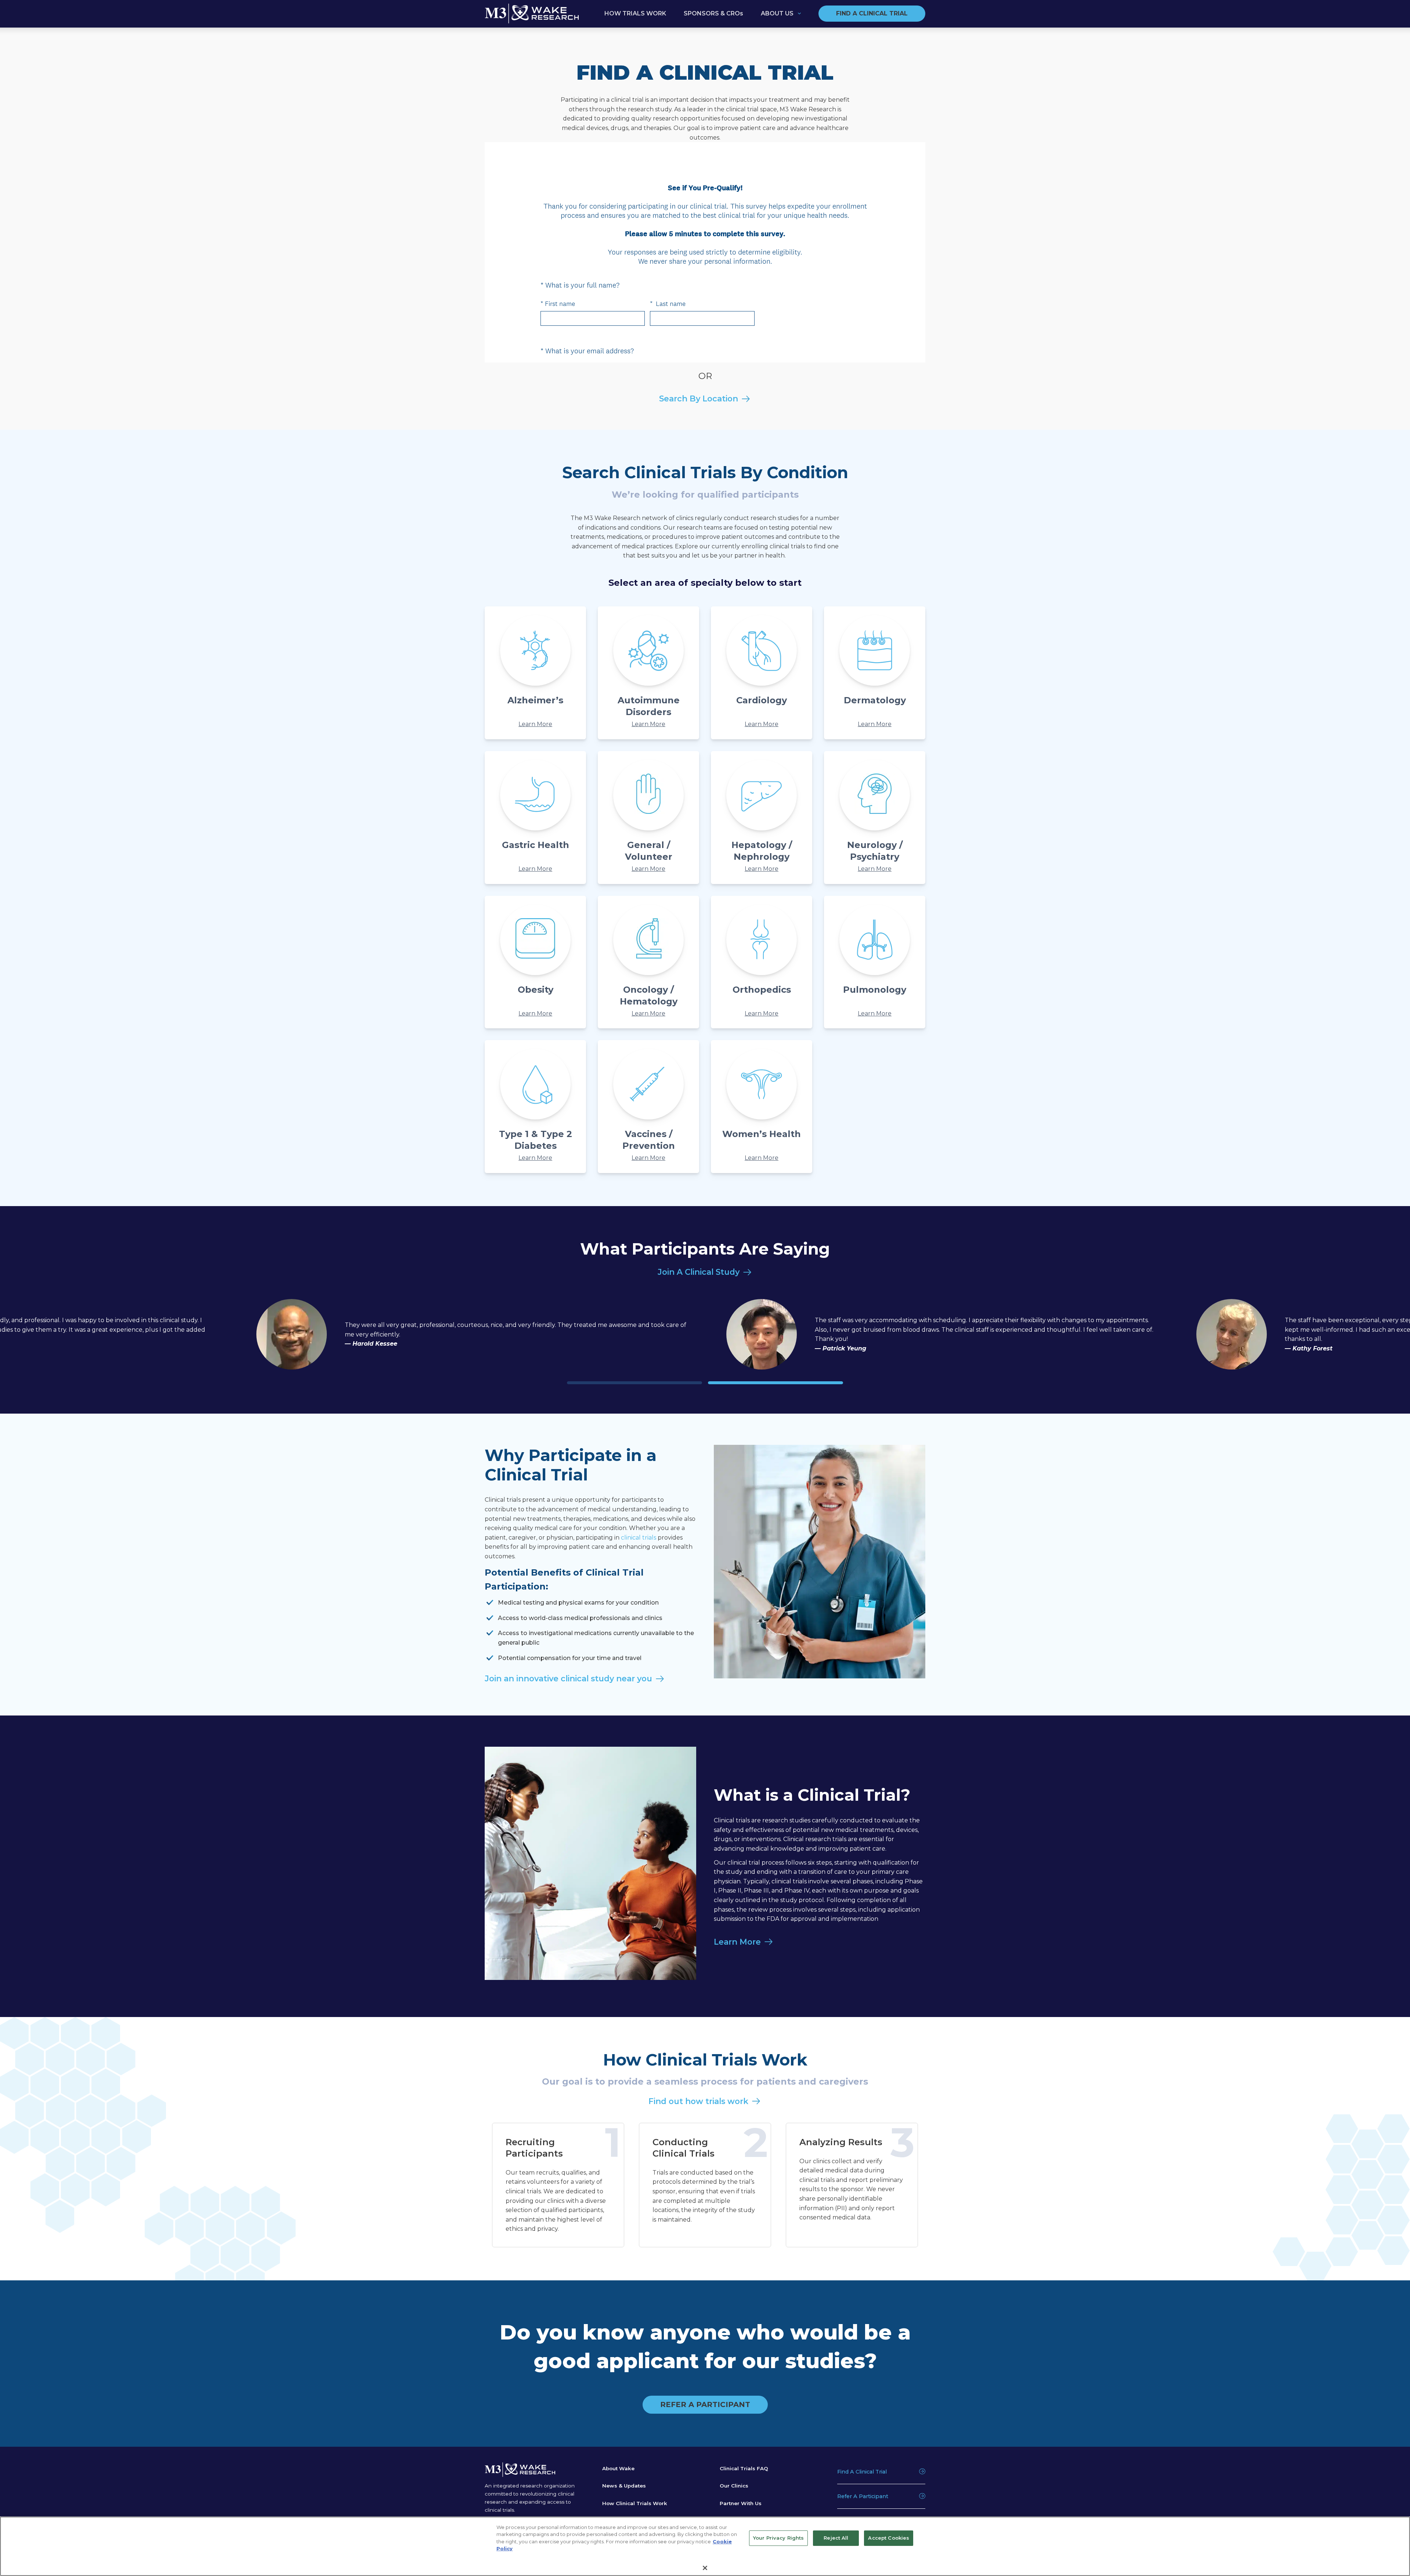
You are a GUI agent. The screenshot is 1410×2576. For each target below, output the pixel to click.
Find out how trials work (698, 2101)
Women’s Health (762, 1134)
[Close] (705, 2568)
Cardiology (762, 700)
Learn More (535, 724)
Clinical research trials (815, 1839)
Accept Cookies (889, 2538)
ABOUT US (777, 13)
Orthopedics (762, 990)
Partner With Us (741, 2503)
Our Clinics (734, 2486)
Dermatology (875, 700)
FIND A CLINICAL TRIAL (872, 13)
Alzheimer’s (535, 700)
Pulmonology (875, 990)
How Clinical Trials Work (635, 2503)
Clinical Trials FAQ (744, 2468)
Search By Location (699, 398)
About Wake (618, 2468)
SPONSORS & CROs (713, 13)
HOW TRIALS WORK (635, 13)
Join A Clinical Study (699, 1272)
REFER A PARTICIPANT (705, 2404)
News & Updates (624, 2486)
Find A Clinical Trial (862, 2472)
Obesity (536, 990)
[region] (705, 2546)
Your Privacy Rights (778, 2538)
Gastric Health (536, 845)
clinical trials (639, 1538)
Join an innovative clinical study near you (568, 1678)
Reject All (836, 2538)
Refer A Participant (863, 2496)
